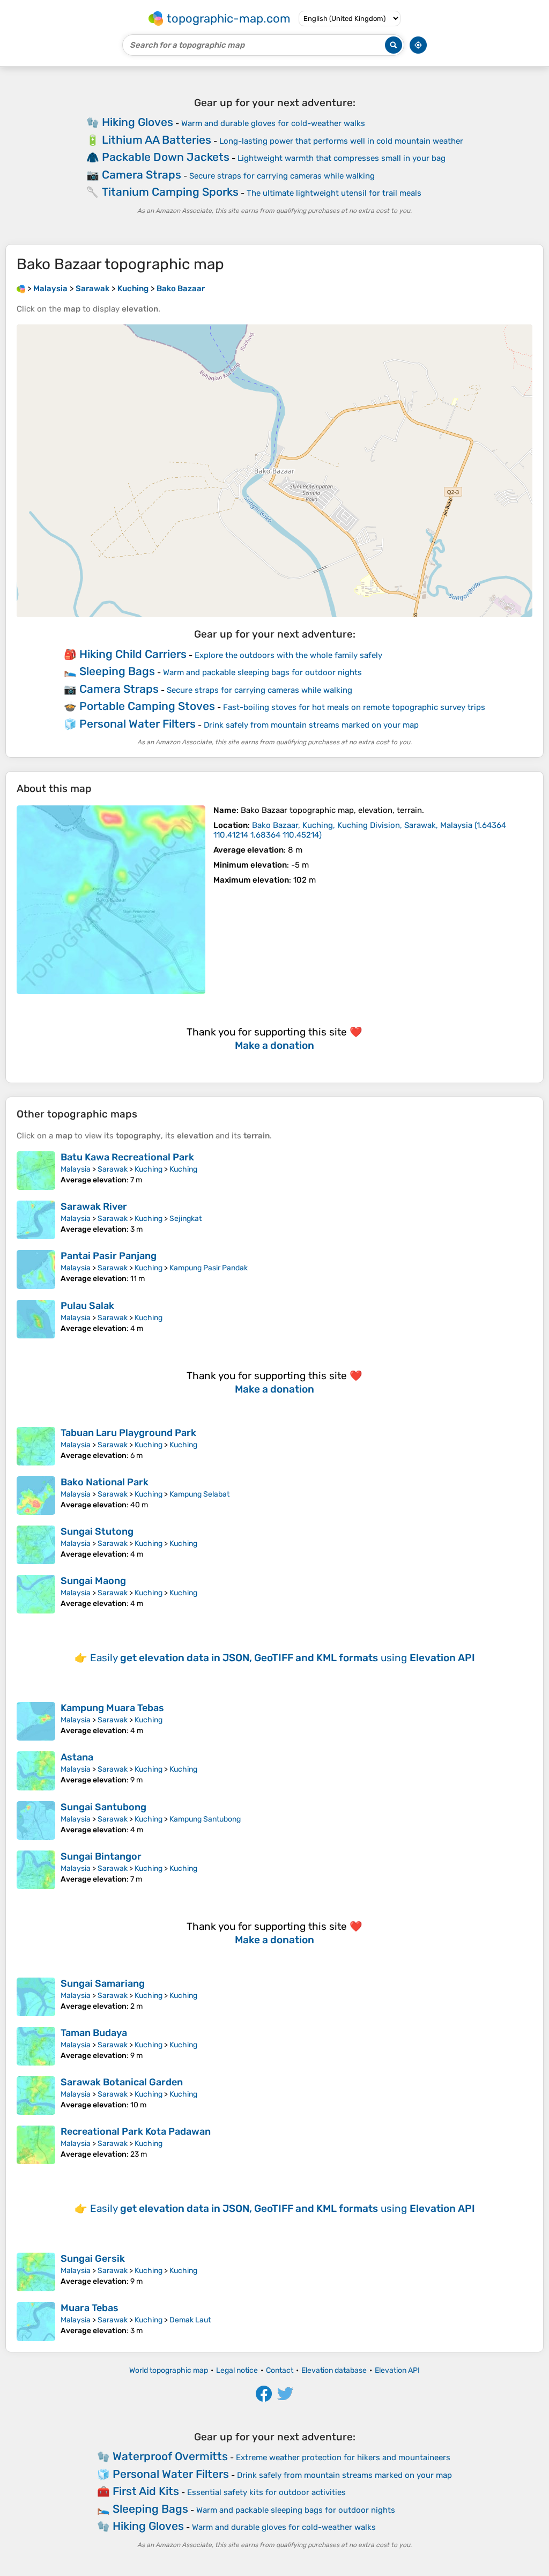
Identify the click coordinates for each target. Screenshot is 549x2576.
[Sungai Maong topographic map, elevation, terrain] (36, 1594)
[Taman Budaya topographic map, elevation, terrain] (36, 2046)
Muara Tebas (90, 2308)
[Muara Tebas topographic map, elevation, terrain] (36, 2321)
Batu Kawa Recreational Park (127, 1157)
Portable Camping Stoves (147, 706)
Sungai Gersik (93, 2259)
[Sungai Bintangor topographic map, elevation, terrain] (36, 1870)
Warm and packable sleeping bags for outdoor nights (262, 672)
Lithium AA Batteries (157, 140)
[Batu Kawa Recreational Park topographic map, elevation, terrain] (36, 1171)
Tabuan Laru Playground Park (128, 1433)
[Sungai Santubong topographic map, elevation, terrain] (36, 1820)
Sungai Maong (93, 1581)
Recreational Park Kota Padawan (136, 2131)
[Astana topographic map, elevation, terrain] (36, 1771)
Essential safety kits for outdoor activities (266, 2492)
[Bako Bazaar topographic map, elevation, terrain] (111, 900)
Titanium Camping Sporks (170, 192)
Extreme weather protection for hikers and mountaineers (343, 2457)
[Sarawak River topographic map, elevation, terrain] (36, 1220)
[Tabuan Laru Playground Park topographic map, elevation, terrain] (36, 1446)
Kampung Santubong (205, 1819)
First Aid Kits (146, 2491)
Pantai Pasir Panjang (109, 1256)
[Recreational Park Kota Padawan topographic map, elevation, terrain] (36, 2145)
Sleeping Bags (117, 671)
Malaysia (76, 1169)
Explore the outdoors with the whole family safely (288, 655)
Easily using (283, 1658)
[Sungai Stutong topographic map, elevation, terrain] (36, 1545)
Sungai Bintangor (101, 1856)
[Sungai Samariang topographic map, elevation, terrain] (36, 1997)
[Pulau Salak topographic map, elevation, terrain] (36, 1319)
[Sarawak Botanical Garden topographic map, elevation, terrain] (36, 2096)
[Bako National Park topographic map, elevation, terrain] (36, 1496)
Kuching (149, 1169)
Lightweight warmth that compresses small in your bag (342, 158)
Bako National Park (105, 1482)
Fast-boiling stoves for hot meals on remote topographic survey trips (354, 707)
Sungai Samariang (103, 1983)
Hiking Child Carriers (133, 654)
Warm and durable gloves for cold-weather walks (273, 123)
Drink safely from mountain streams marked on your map (311, 725)
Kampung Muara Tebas (112, 1708)
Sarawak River (94, 1206)
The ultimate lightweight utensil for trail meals (334, 193)
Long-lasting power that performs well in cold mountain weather (341, 141)
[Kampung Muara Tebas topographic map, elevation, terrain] (36, 1721)
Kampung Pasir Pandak (209, 1268)
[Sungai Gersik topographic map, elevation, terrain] (36, 2272)
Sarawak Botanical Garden (122, 2082)
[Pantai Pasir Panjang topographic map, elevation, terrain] (36, 1269)
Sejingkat (186, 1219)
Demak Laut (190, 2320)
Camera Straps (142, 175)
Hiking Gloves (138, 122)
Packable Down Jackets (166, 157)
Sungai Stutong (97, 1531)
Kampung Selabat (199, 1494)
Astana (77, 1757)
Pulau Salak (87, 1306)
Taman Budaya (94, 2033)
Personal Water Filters (138, 724)
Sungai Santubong (103, 1807)
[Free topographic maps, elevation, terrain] (21, 288)
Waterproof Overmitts (170, 2456)
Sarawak (113, 1169)
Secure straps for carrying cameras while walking (282, 176)
